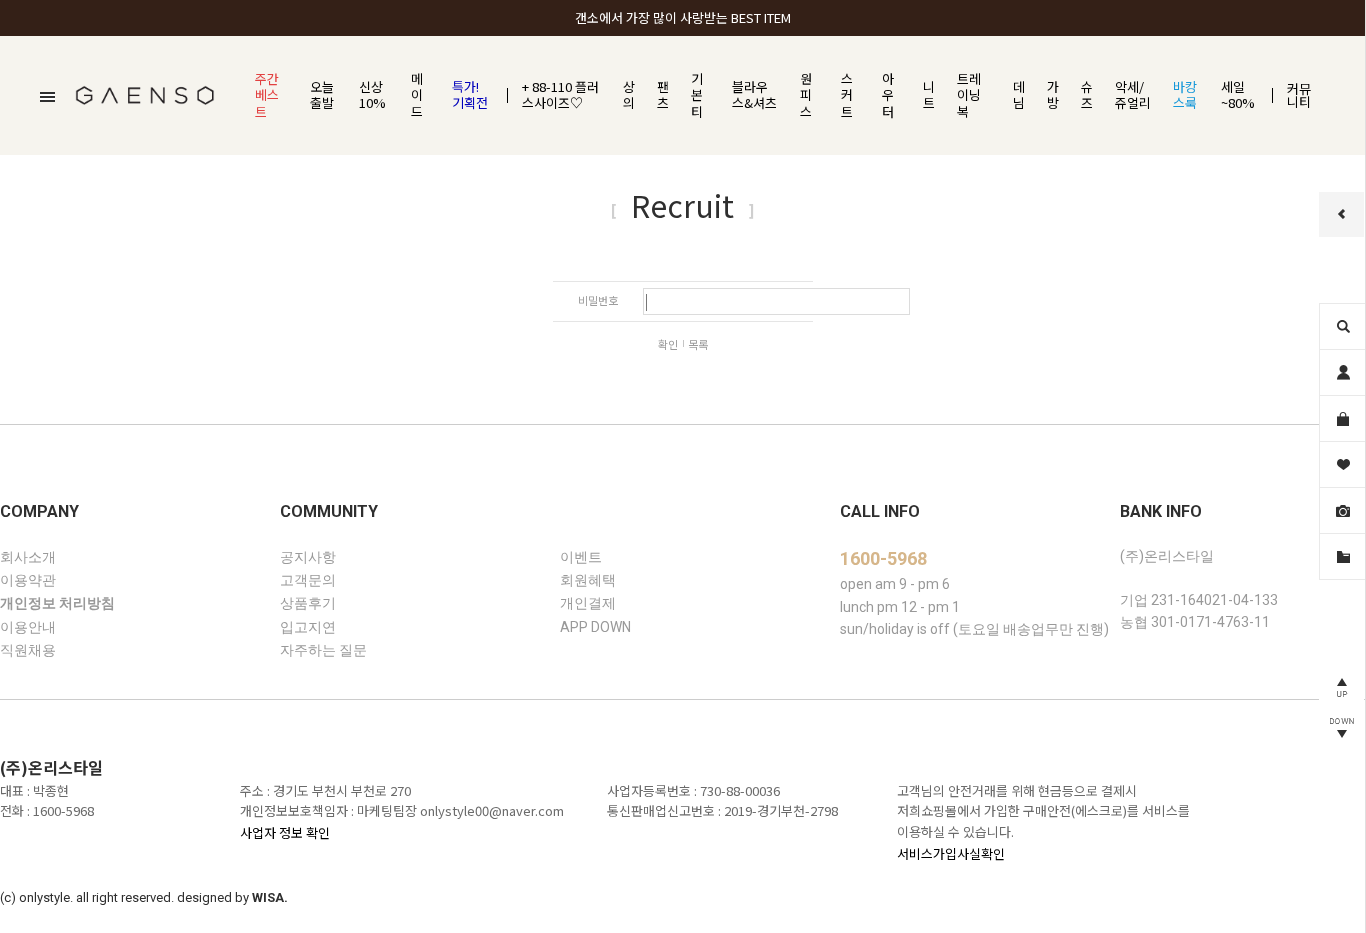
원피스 (806, 95)
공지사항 (308, 557)
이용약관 (28, 580)
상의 (629, 95)
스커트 (847, 95)
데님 (1019, 95)
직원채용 (28, 651)
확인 (668, 344)
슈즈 (1087, 95)
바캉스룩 (1185, 95)
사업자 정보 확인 (285, 832)
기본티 (697, 95)
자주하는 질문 (323, 651)
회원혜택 (588, 580)
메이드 (417, 95)
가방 (1053, 95)
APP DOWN (595, 627)
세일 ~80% (1238, 95)
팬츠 (663, 95)
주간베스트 (267, 95)
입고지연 (308, 627)
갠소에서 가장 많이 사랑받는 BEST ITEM (683, 17)
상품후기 (308, 604)
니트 (929, 95)
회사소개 (28, 557)
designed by (232, 897)
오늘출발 (322, 95)
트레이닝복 (969, 95)
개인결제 (588, 604)
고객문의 (308, 580)
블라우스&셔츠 (754, 95)
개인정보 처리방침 (57, 604)
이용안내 (28, 627)
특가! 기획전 (470, 95)
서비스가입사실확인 (951, 853)
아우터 (888, 95)
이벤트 (581, 557)
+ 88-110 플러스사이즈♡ (560, 95)
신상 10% (372, 95)
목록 (698, 344)
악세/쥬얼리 (1133, 95)
